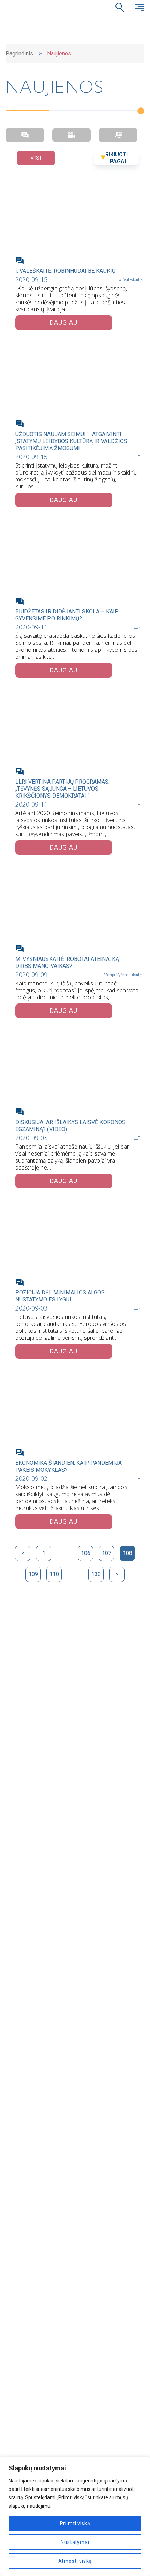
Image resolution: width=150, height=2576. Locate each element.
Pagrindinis (19, 54)
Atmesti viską (75, 2561)
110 (54, 1574)
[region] (75, 2516)
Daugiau (64, 323)
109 (33, 1574)
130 (96, 1574)
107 (107, 1553)
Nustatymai (75, 2542)
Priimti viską (75, 2523)
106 (86, 1553)
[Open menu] (140, 7)
